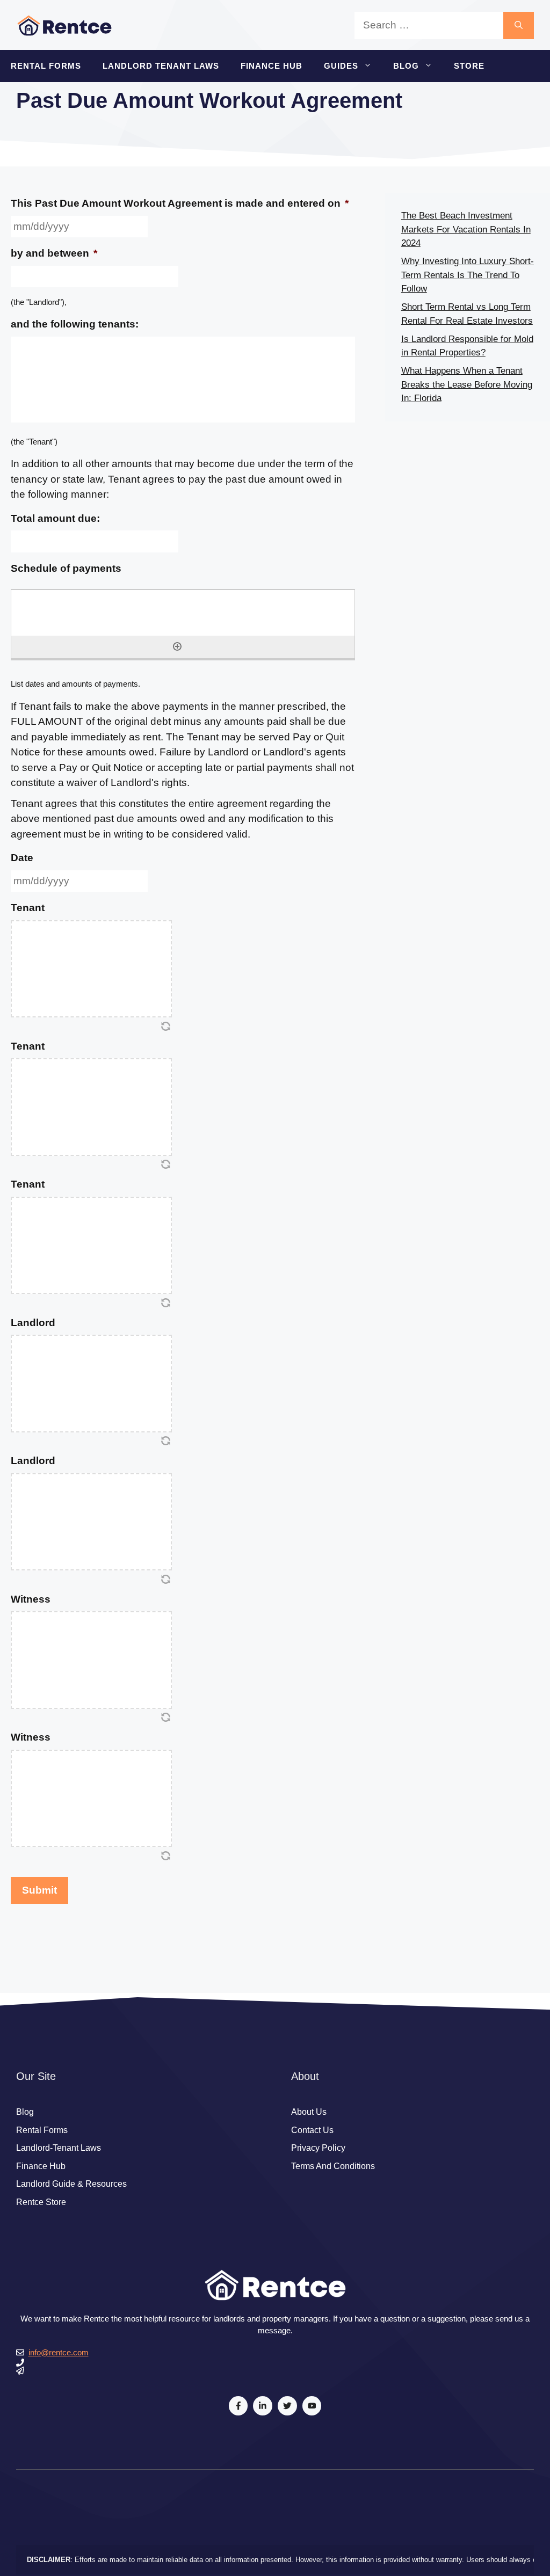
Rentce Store (41, 2202)
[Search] (519, 26)
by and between (54, 253)
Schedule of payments (66, 568)
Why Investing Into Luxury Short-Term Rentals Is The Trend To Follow (468, 275)
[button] (370, 66)
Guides (341, 66)
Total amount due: (55, 518)
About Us (309, 2112)
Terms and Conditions (333, 2166)
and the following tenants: (75, 324)
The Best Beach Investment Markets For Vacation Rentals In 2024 (466, 229)
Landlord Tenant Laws (161, 66)
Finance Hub (272, 66)
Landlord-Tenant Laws (59, 2148)
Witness (31, 1599)
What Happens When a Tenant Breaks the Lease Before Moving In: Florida (467, 384)
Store (469, 66)
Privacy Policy (318, 2148)
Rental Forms (46, 66)
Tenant (28, 908)
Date (22, 858)
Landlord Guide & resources (71, 2184)
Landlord (33, 1323)
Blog (406, 66)
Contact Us (312, 2130)
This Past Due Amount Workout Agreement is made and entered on (180, 203)
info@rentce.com (59, 2352)
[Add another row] (177, 646)
